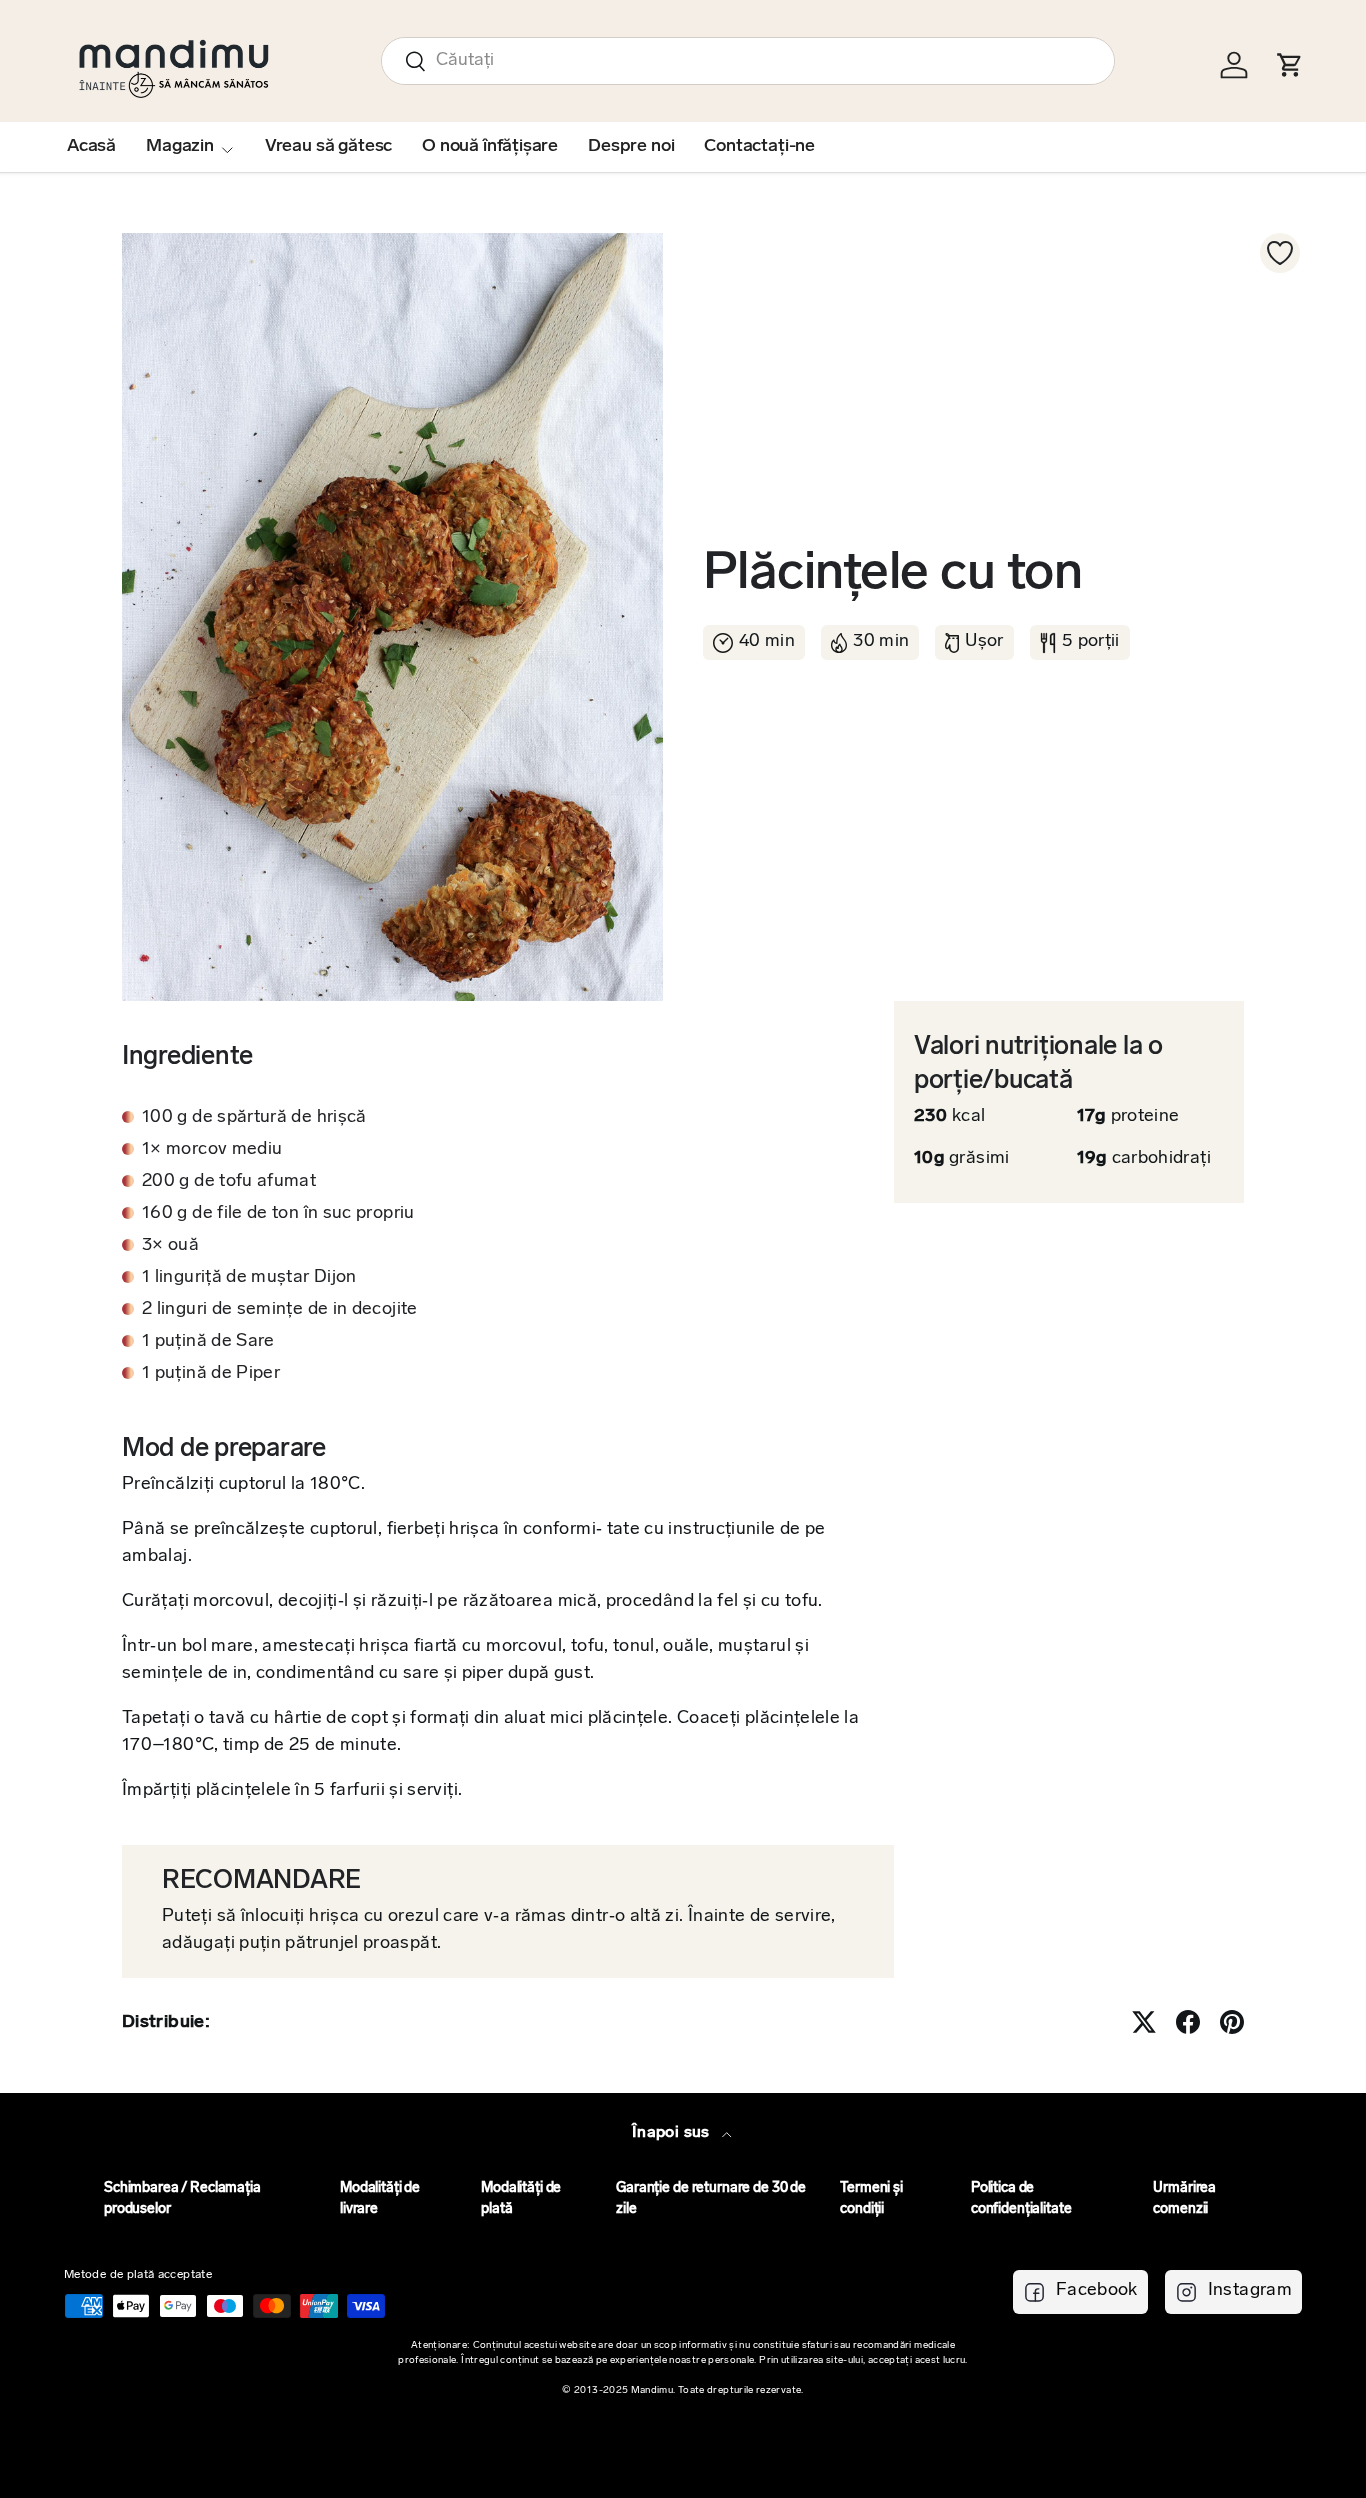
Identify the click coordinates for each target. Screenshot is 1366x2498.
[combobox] (748, 61)
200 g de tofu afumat (229, 1182)
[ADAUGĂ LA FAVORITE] (1280, 253)
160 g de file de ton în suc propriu (278, 1214)
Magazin (180, 147)
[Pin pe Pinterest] (1232, 2022)
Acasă (91, 147)
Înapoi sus (673, 2133)
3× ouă (170, 1246)
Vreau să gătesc (328, 147)
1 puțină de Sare (208, 1342)
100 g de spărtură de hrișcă (254, 1118)
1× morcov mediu (212, 1150)
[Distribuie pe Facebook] (1188, 2022)
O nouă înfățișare (490, 147)
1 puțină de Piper (211, 1374)
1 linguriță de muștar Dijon (249, 1278)
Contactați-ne (759, 147)
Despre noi (631, 147)
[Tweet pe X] (1144, 2022)
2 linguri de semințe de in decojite (280, 1310)
